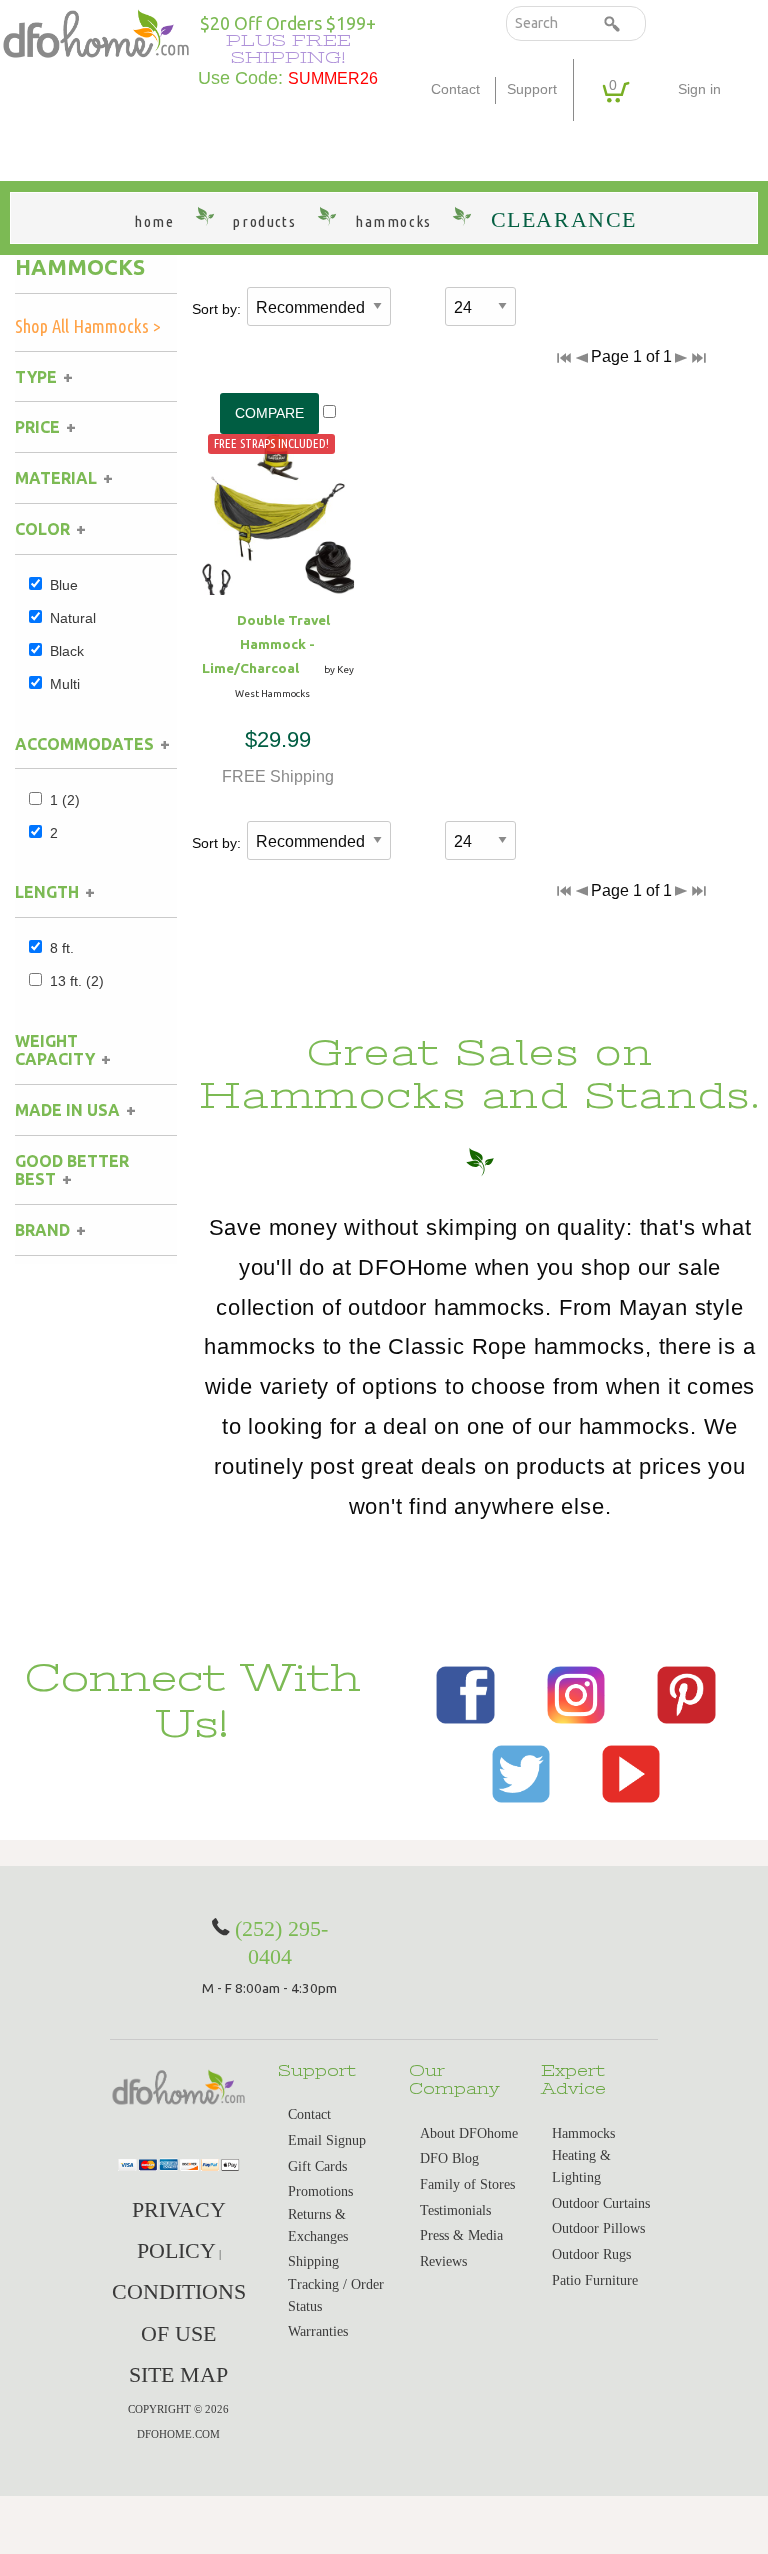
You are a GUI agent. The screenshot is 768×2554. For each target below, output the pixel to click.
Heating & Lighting (581, 2166)
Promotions (320, 2191)
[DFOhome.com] (96, 32)
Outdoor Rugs (591, 2254)
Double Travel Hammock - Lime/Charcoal (266, 644)
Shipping (313, 2261)
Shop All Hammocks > (88, 326)
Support (532, 89)
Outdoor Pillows (598, 2228)
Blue (64, 585)
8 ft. (62, 948)
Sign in (699, 89)
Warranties (318, 2331)
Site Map (178, 2374)
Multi (65, 684)
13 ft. (77, 981)
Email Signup (327, 2140)
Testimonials (455, 2210)
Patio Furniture (595, 2280)
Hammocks (80, 267)
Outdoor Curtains (601, 2203)
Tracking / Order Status (336, 2295)
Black (67, 651)
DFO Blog (449, 2158)
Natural (73, 618)
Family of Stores (467, 2184)
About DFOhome (469, 2133)
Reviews (443, 2261)
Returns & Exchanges (318, 2225)
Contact (455, 89)
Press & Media (461, 2235)
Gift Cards (317, 2166)
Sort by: (216, 309)
